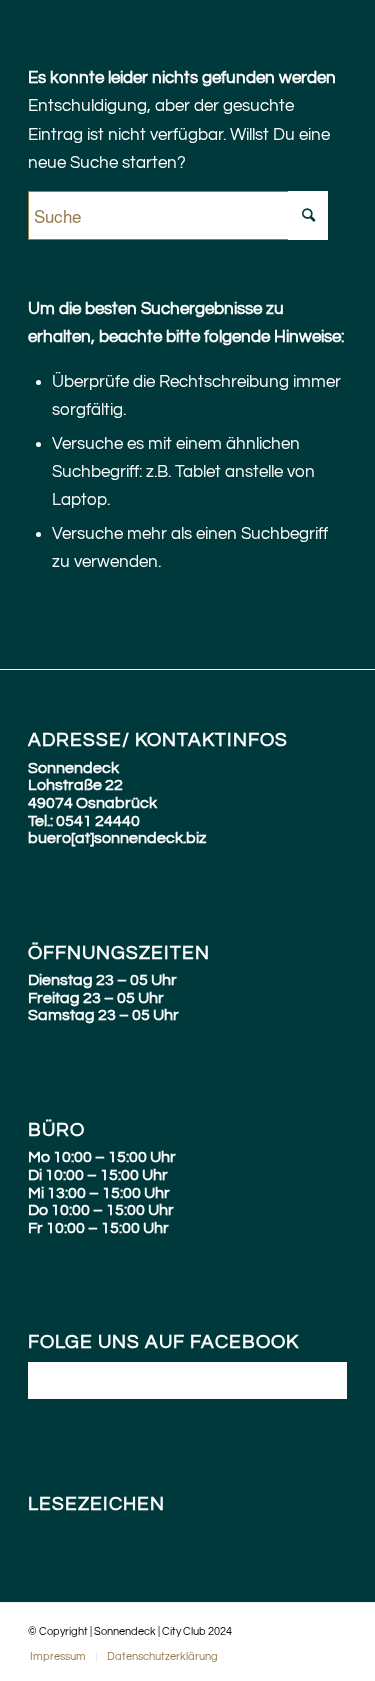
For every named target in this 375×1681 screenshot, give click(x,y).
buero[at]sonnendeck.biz (117, 838)
